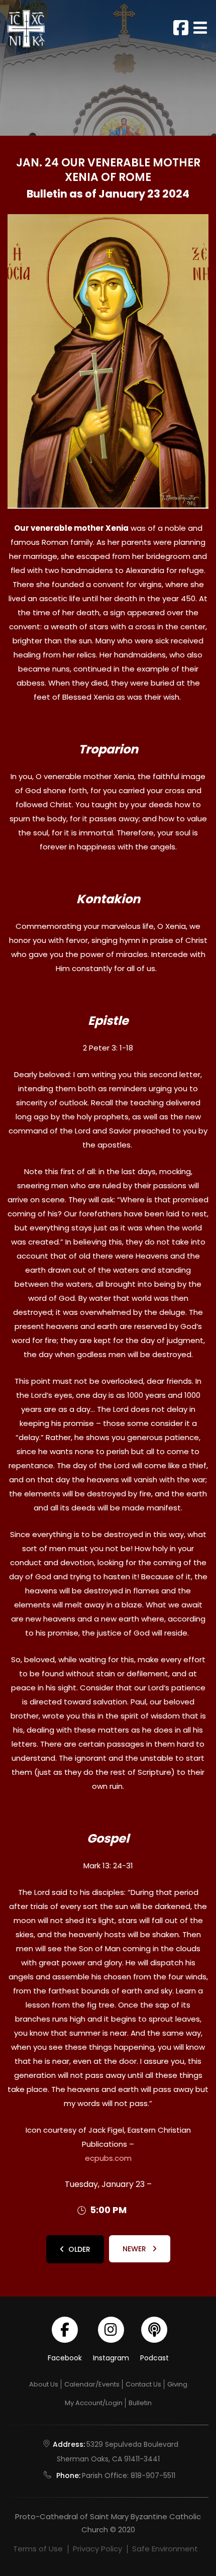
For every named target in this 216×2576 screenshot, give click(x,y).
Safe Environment (165, 2549)
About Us (44, 2384)
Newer (135, 2249)
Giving (177, 2384)
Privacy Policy (97, 2549)
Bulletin (140, 2403)
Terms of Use (38, 2549)
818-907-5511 (153, 2475)
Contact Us (143, 2384)
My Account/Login (94, 2403)
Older (79, 2249)
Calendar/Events (92, 2384)
